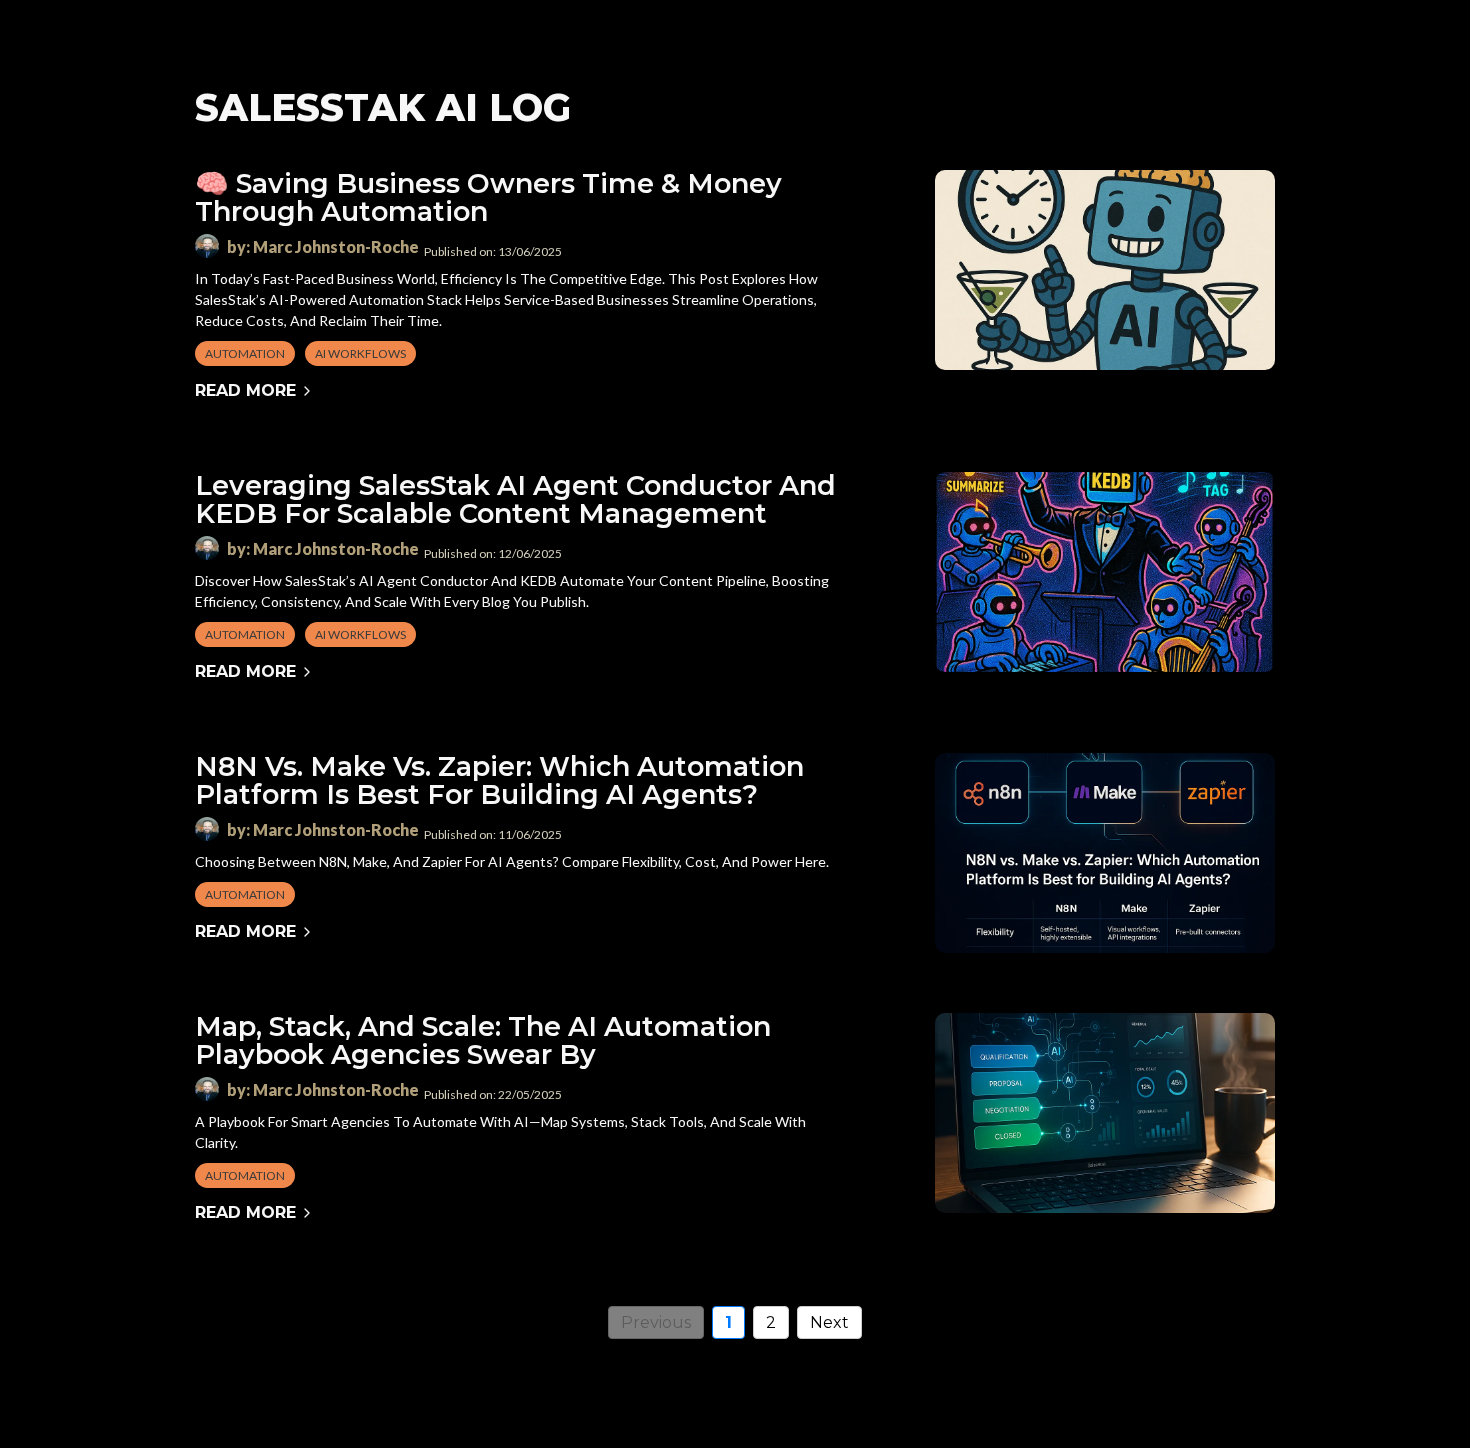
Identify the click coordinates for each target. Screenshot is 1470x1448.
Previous (656, 1322)
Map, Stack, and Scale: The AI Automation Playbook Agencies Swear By (483, 1040)
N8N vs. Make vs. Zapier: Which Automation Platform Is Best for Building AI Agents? (499, 780)
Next (829, 1322)
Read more (245, 390)
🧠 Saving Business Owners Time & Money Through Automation (488, 197)
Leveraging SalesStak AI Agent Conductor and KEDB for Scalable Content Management (515, 499)
